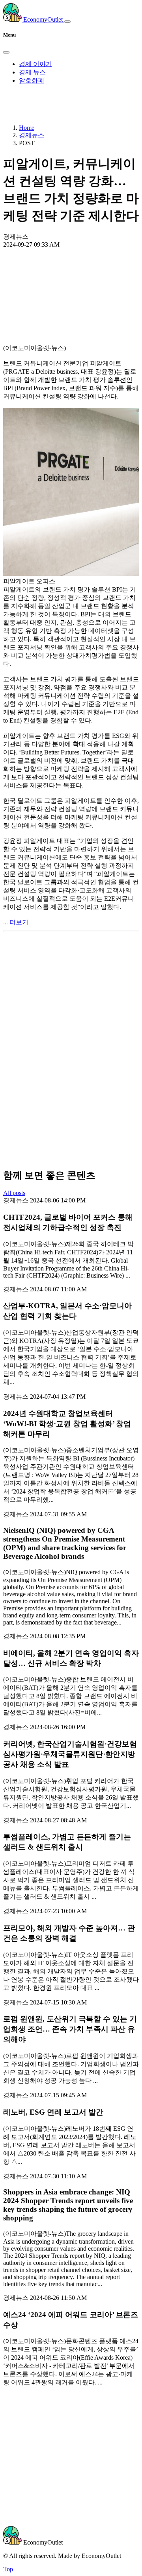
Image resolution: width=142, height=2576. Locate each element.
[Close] (6, 52)
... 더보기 (19, 922)
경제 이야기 (35, 64)
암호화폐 (32, 80)
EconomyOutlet (43, 19)
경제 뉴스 (32, 72)
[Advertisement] (71, 278)
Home (27, 128)
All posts (14, 1193)
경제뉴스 (32, 135)
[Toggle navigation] (67, 22)
